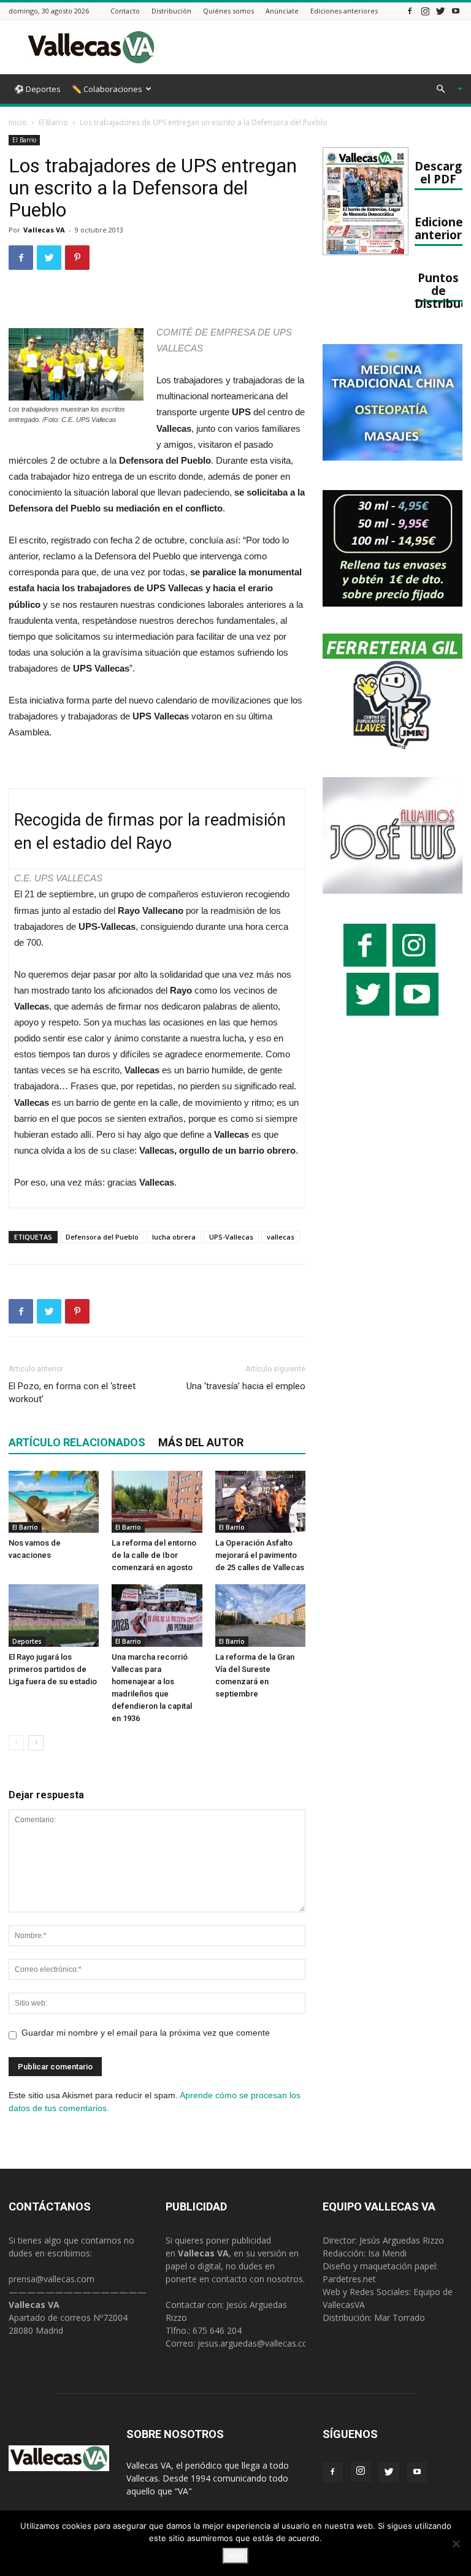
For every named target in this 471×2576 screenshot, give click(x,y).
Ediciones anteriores (344, 11)
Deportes (27, 1641)
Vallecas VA (44, 230)
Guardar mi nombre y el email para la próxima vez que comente (146, 2033)
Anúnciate (282, 11)
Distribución (171, 11)
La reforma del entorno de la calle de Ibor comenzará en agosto (154, 1555)
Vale (235, 2556)
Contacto (125, 11)
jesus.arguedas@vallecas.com (257, 2343)
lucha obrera (174, 1237)
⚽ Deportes (37, 89)
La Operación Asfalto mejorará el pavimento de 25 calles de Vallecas (260, 1555)
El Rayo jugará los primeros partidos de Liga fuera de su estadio (53, 1669)
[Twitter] (440, 11)
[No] (456, 2543)
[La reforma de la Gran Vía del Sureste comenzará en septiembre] (260, 1615)
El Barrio (53, 122)
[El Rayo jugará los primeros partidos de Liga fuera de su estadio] (54, 1615)
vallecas (281, 1237)
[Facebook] (410, 11)
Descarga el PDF (442, 172)
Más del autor (201, 1442)
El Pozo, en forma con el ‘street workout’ (72, 1393)
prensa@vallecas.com (52, 2279)
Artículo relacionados (77, 1442)
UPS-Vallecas (231, 1237)
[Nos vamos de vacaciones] (54, 1502)
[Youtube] (456, 11)
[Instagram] (425, 11)
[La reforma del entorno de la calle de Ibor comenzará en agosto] (157, 1502)
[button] (444, 89)
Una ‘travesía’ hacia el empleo (246, 1386)
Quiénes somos (228, 11)
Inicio (18, 122)
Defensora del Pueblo (102, 1237)
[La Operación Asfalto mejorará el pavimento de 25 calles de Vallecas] (260, 1502)
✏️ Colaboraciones (107, 89)
